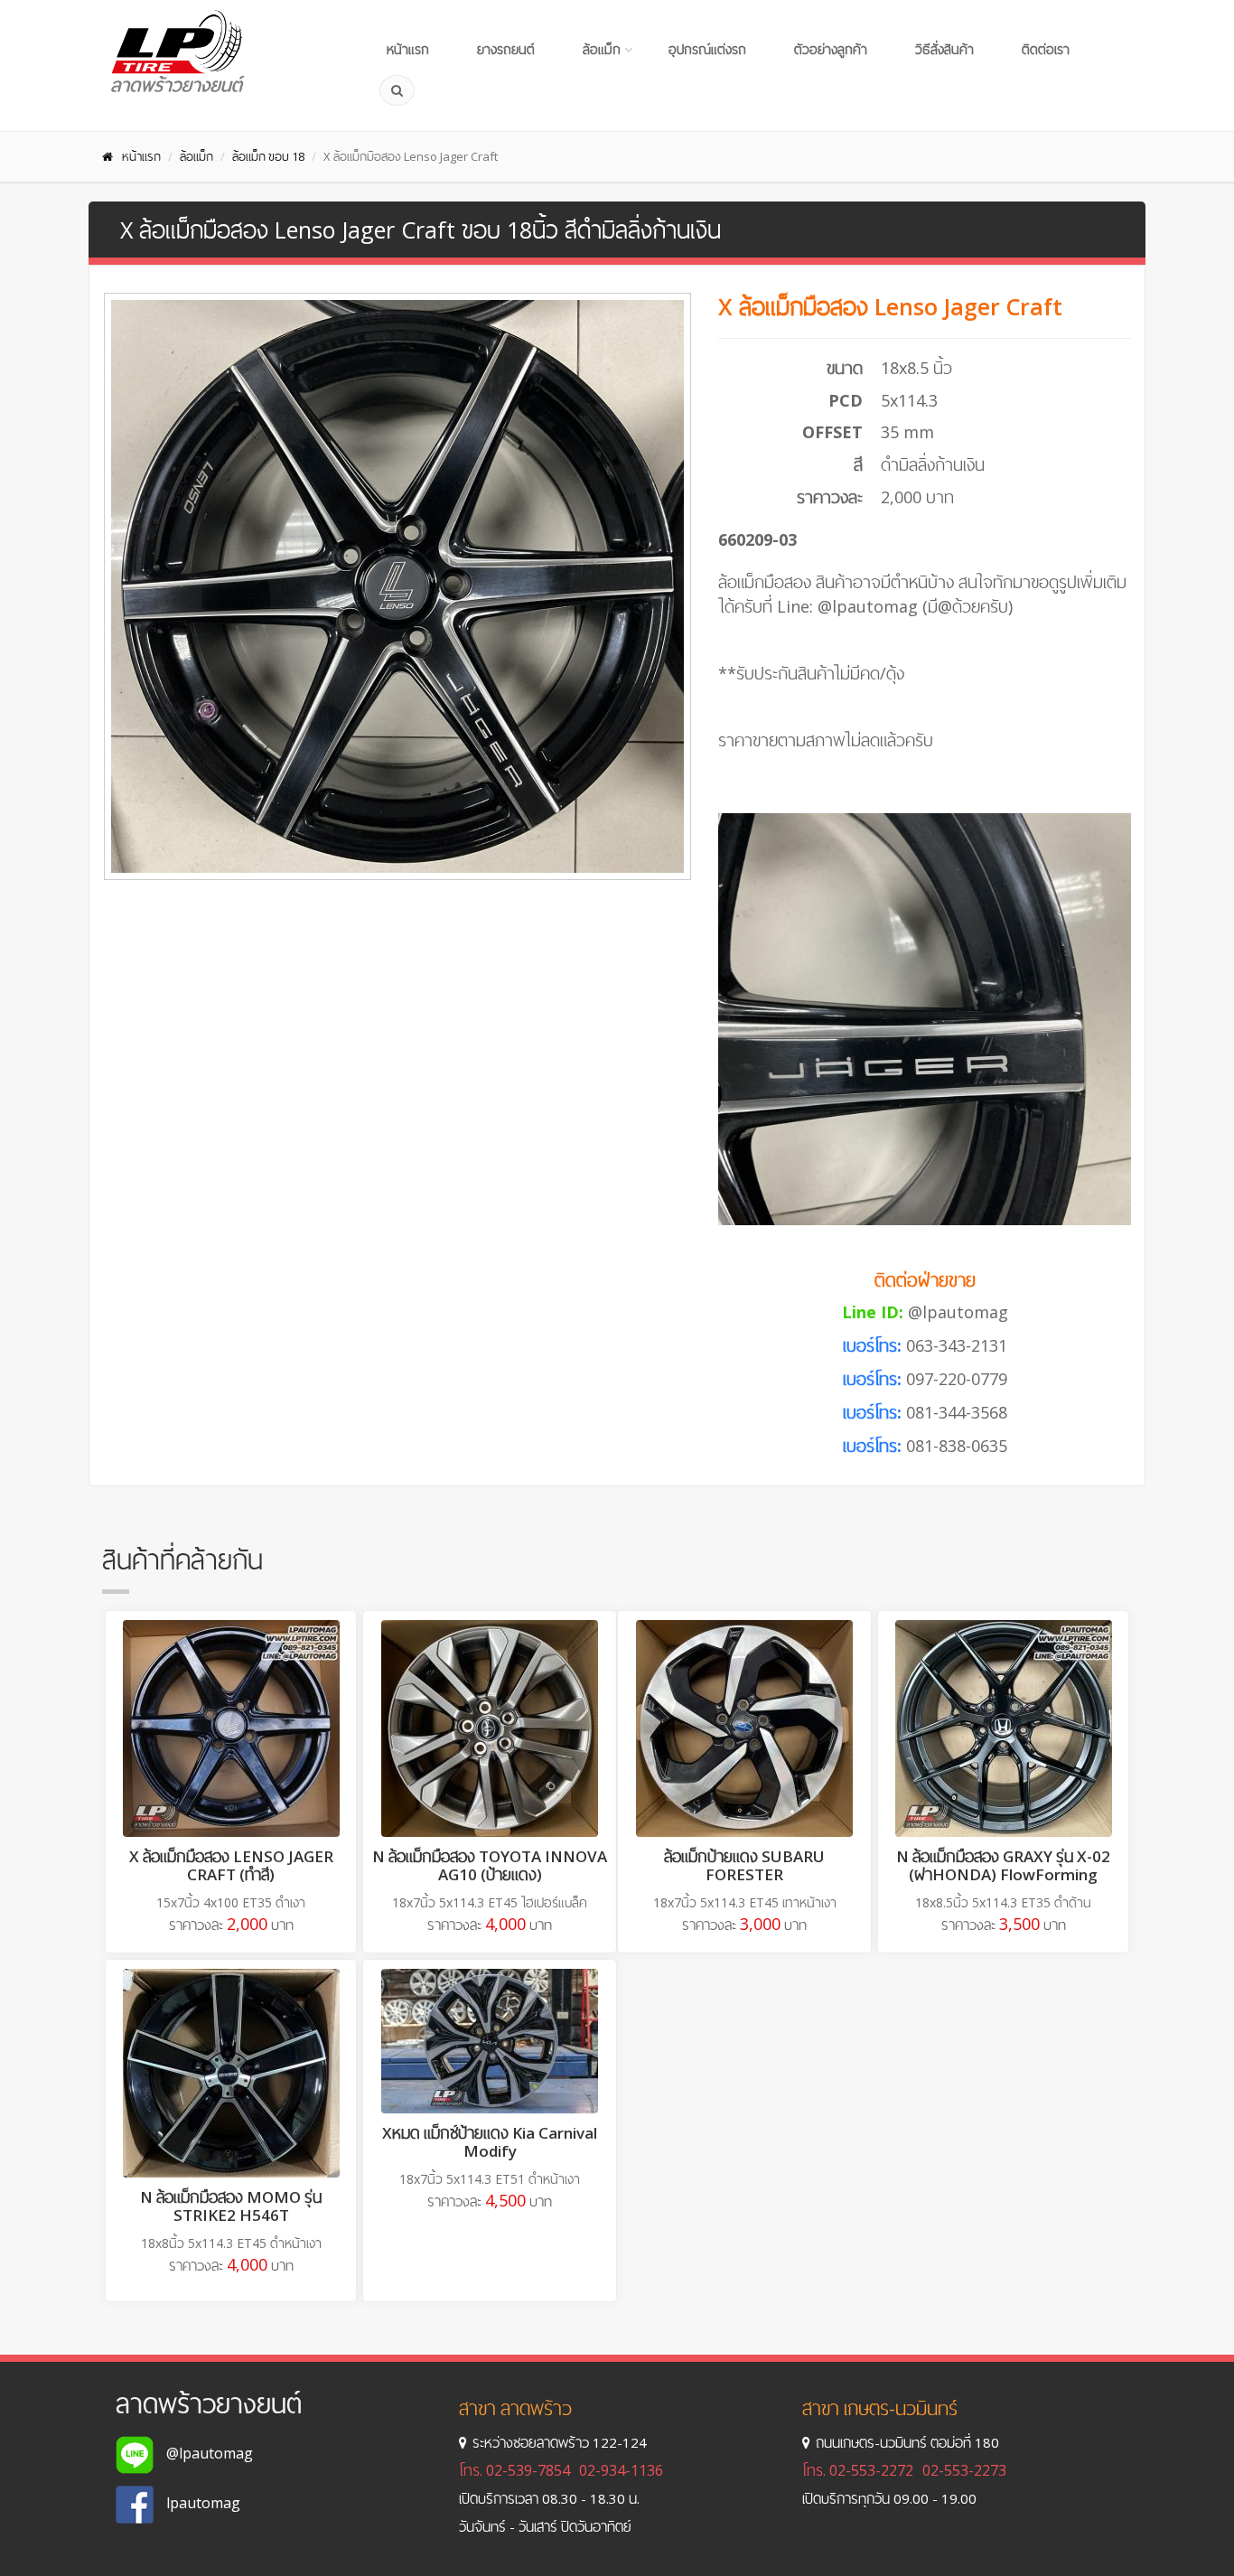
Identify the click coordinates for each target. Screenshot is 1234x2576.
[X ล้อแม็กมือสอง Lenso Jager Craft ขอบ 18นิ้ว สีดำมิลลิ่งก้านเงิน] (397, 586)
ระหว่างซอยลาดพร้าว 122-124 (560, 2442)
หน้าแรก (408, 49)
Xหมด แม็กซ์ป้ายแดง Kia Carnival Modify (490, 2142)
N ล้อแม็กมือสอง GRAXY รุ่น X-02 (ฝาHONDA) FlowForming (1003, 1865)
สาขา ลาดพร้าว (515, 2408)
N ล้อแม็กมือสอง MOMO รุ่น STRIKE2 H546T (231, 2206)
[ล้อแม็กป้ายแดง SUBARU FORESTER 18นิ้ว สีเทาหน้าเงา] (744, 1728)
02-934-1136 (621, 2470)
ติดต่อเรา (1046, 49)
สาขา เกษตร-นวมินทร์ (880, 2408)
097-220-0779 (957, 1379)
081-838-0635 (957, 1446)
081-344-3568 (957, 1412)
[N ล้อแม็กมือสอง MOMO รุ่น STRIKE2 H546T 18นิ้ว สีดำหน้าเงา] (231, 2073)
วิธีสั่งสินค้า (944, 49)
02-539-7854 (528, 2470)
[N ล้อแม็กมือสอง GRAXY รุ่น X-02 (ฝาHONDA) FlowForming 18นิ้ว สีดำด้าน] (1003, 1728)
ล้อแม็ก (602, 49)
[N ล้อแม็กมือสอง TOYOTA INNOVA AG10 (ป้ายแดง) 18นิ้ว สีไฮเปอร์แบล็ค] (490, 1728)
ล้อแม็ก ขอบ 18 (268, 156)
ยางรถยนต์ (506, 49)
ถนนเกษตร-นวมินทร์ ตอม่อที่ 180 (907, 2442)
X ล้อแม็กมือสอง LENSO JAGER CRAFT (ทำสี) (231, 1865)
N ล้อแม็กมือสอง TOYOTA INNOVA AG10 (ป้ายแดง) (490, 1865)
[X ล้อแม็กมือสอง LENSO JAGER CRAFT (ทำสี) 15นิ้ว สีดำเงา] (231, 1728)
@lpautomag (958, 1312)
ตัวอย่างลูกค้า (831, 49)
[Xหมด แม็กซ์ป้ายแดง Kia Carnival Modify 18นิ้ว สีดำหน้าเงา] (490, 2041)
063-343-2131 (957, 1345)
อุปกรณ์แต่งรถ (707, 49)
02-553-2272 (871, 2470)
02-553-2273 (964, 2470)
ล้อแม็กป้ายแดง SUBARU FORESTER (744, 1865)
